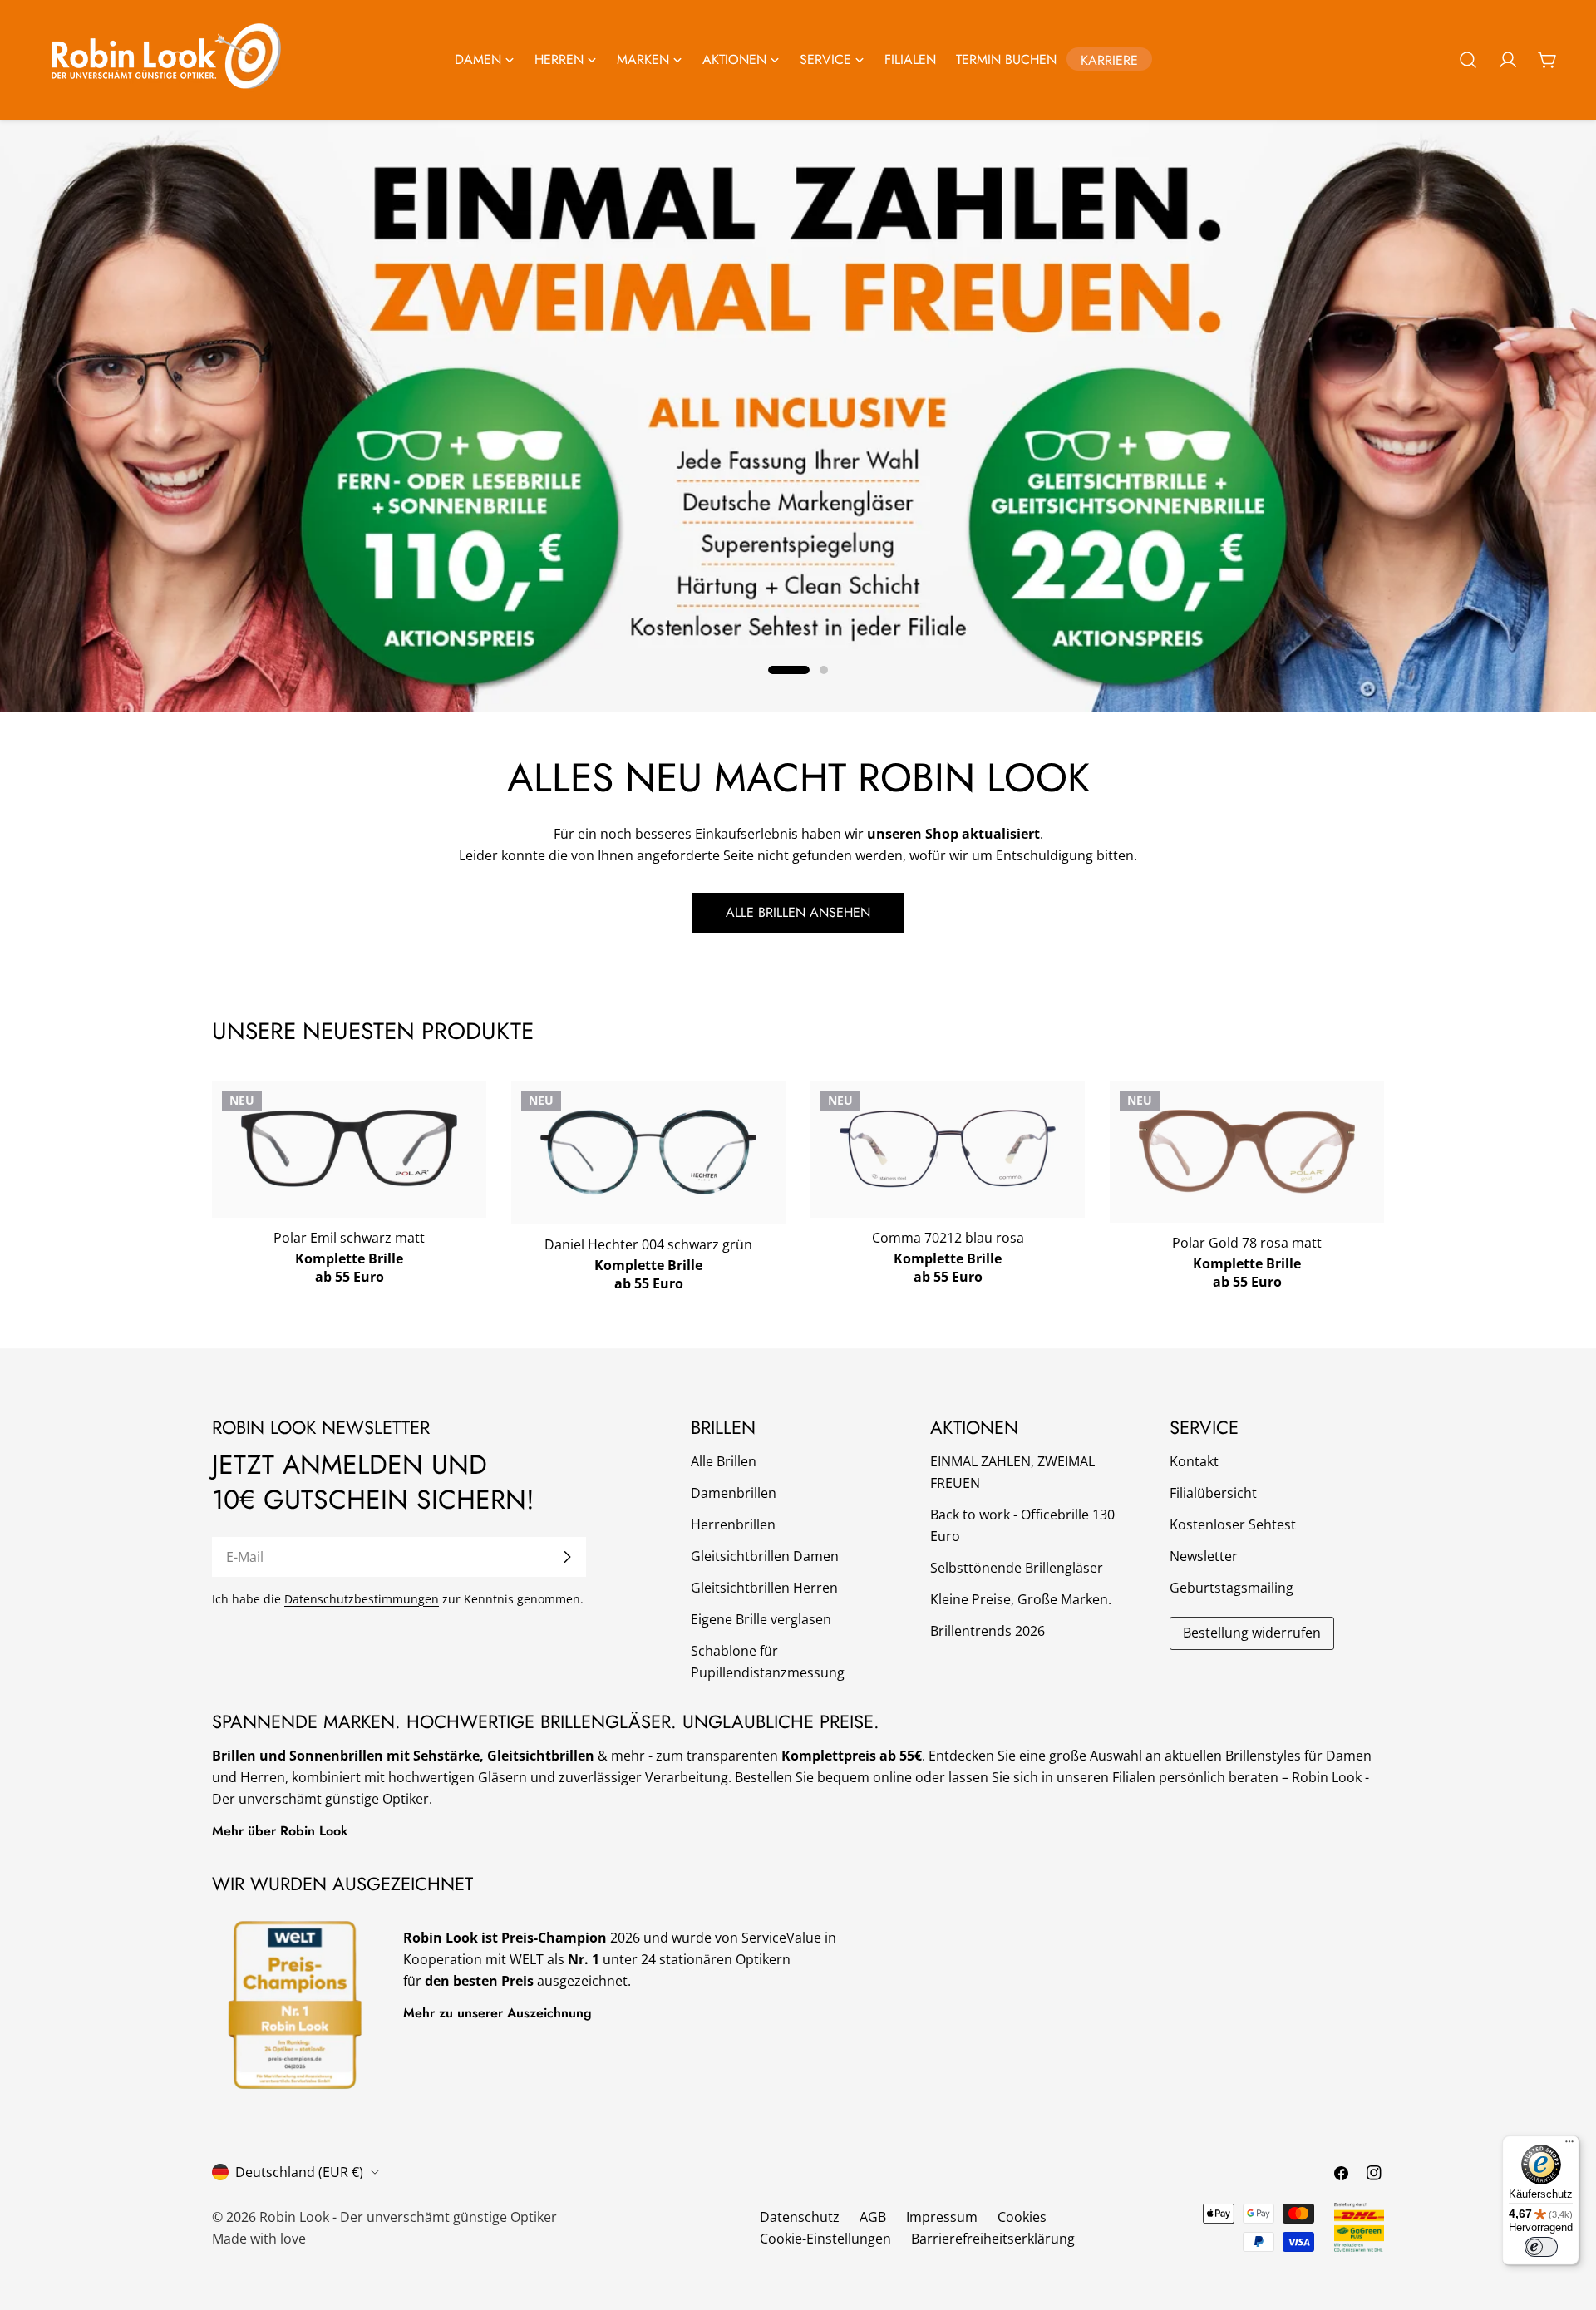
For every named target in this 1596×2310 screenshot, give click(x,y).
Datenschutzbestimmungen (362, 1599)
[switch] (1541, 2247)
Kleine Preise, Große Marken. (1021, 1599)
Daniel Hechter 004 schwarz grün (648, 1244)
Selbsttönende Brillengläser (1017, 1568)
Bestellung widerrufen (1252, 1633)
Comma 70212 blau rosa (948, 1238)
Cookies (1022, 2217)
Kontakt (1194, 1461)
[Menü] (1569, 2145)
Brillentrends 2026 (988, 1631)
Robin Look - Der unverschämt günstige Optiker (408, 2217)
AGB (873, 2217)
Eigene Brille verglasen (761, 1619)
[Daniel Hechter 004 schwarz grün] (648, 1152)
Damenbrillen (734, 1493)
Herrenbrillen (733, 1524)
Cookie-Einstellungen (825, 2239)
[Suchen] (1468, 60)
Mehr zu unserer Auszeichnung (498, 2013)
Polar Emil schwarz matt (349, 1238)
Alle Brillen (724, 1461)
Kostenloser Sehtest (1233, 1524)
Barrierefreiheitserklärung (993, 2239)
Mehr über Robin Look (280, 1831)
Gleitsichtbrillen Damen (765, 1556)
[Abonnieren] (567, 1557)
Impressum (942, 2217)
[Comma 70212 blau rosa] (948, 1148)
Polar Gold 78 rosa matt (1247, 1243)
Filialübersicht (1213, 1493)
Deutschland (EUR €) (299, 2172)
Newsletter (1204, 1556)
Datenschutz (800, 2217)
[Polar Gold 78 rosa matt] (1247, 1152)
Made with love (259, 2239)
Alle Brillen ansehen (798, 912)
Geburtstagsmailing (1231, 1588)
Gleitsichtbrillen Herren (764, 1588)
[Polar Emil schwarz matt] (349, 1148)
